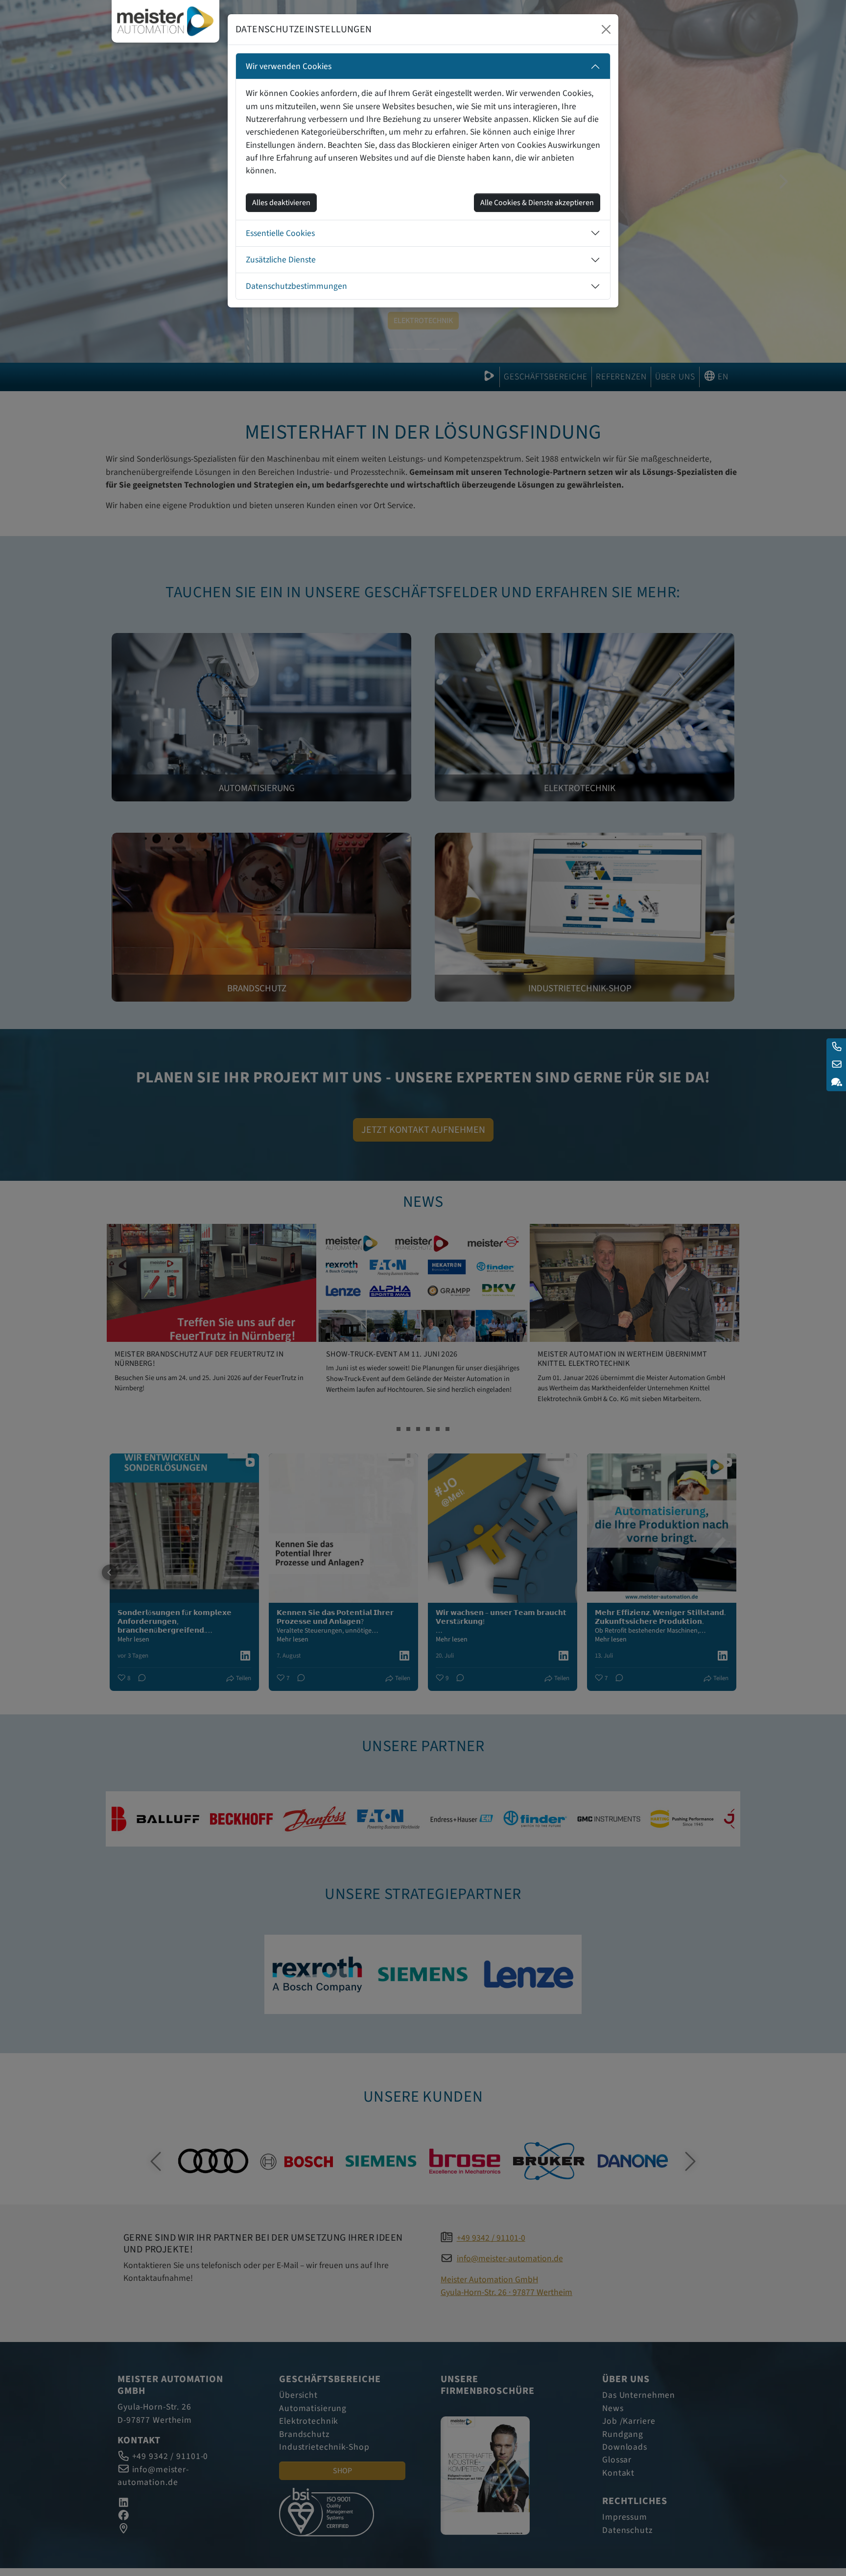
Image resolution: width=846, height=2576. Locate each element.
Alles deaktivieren (281, 203)
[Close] (606, 29)
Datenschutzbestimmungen (296, 286)
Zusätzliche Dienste (281, 260)
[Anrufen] (836, 1047)
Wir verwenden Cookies (289, 66)
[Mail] (836, 1065)
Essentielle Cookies (280, 233)
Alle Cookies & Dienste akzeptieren (537, 203)
